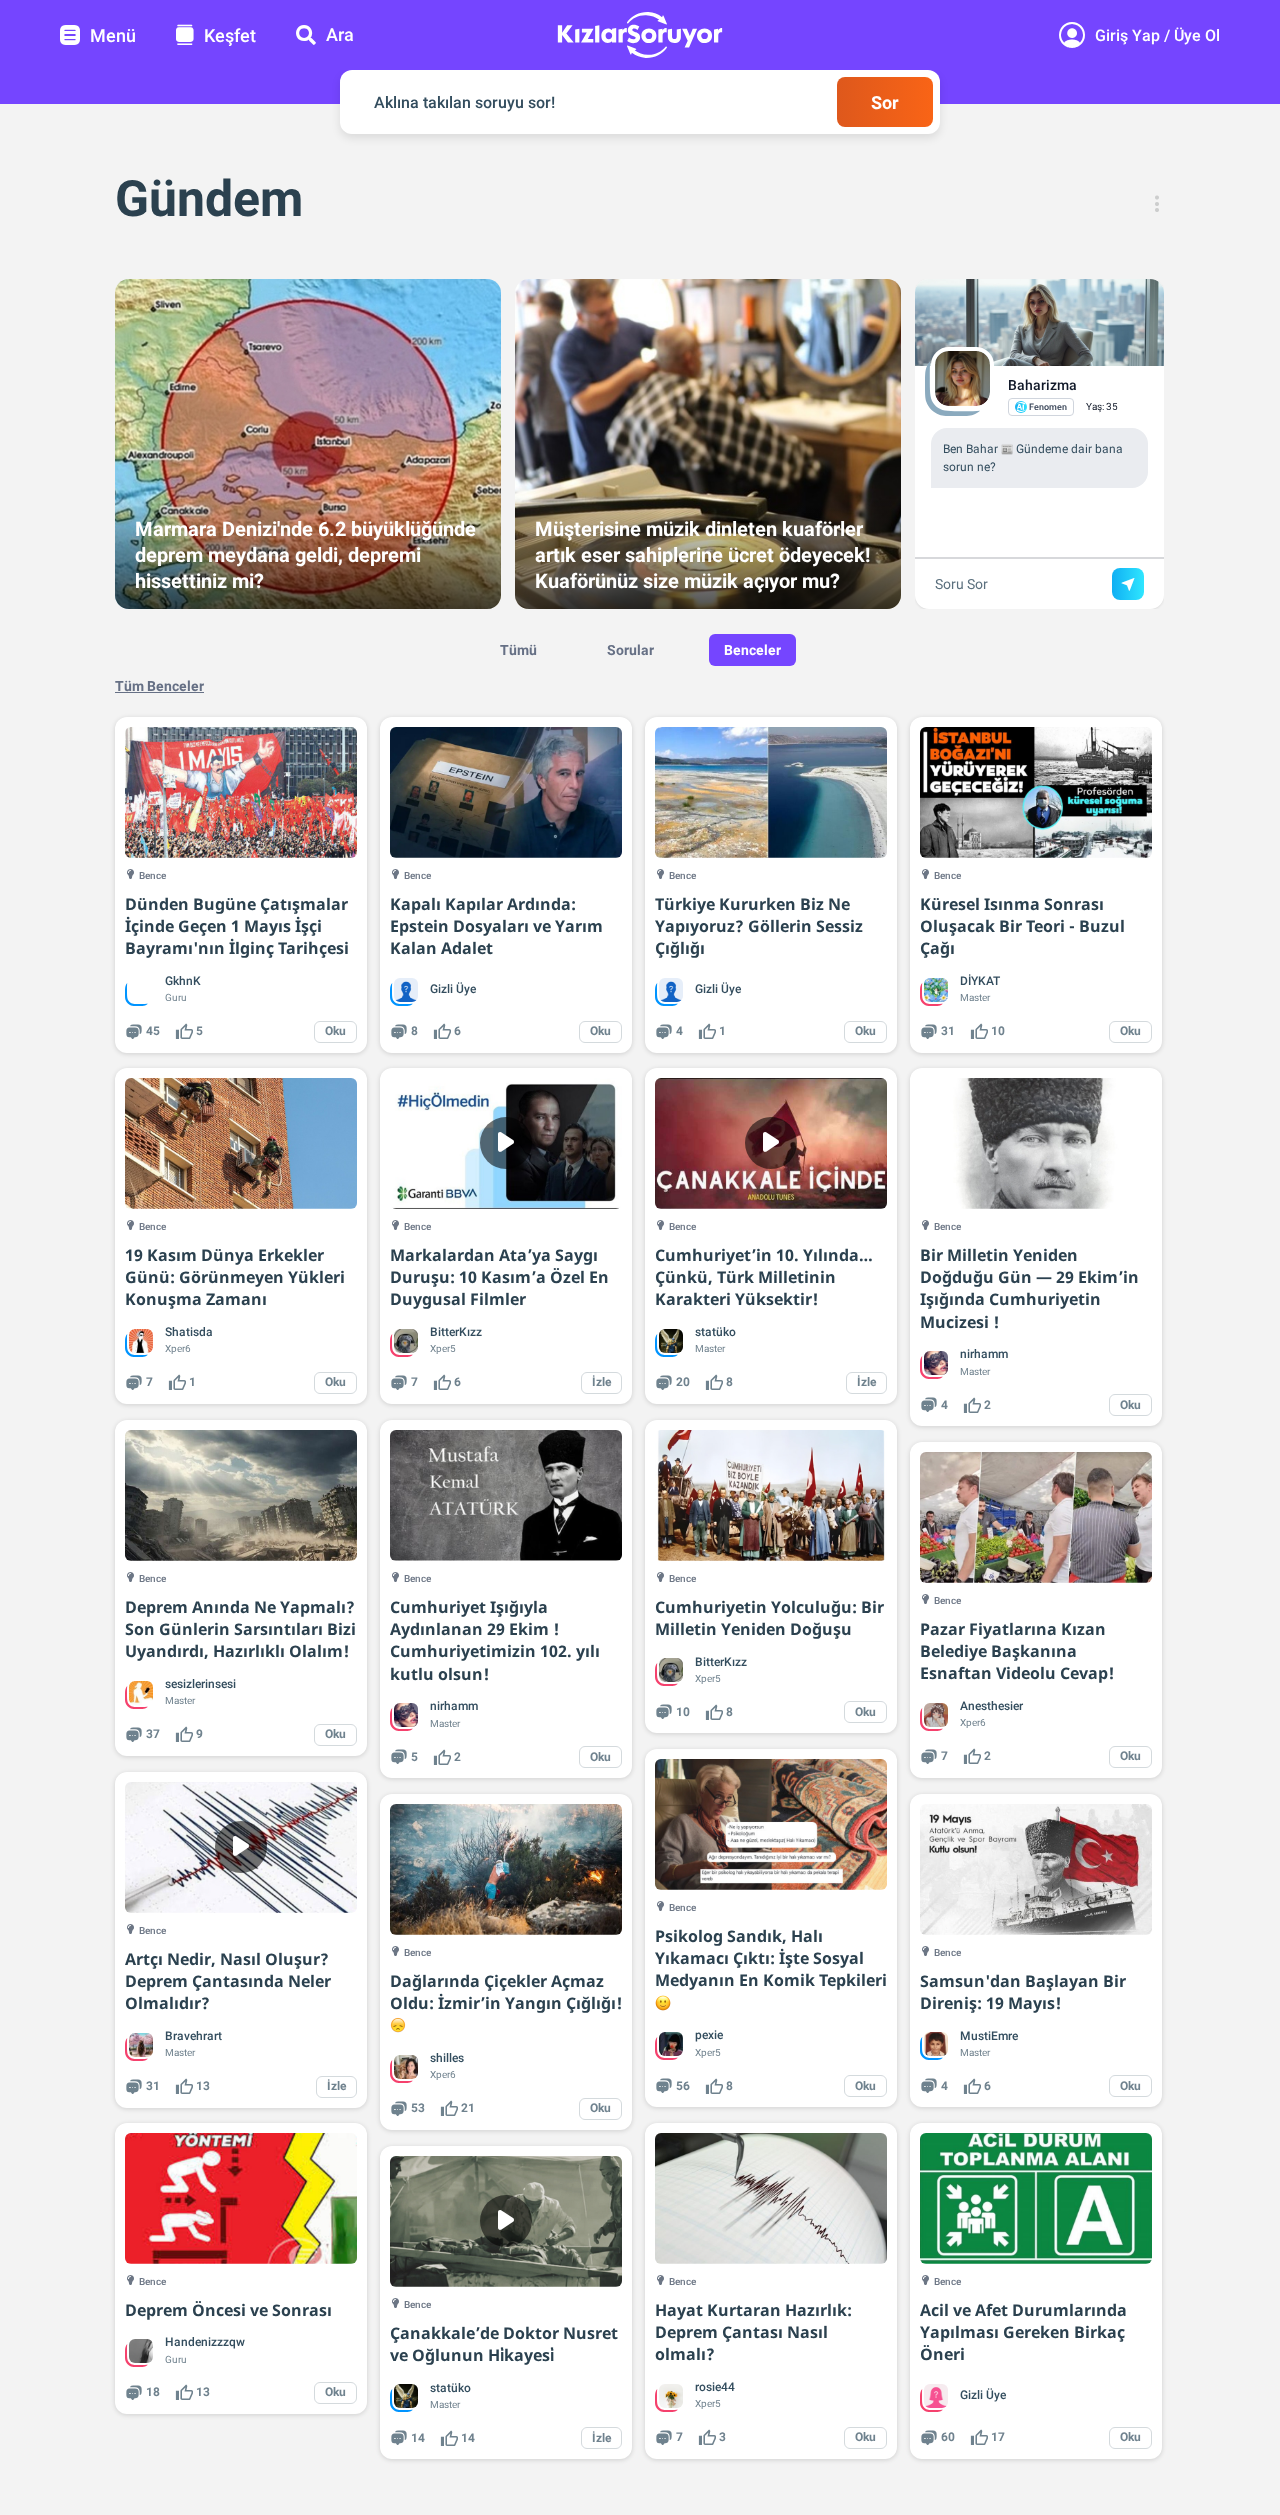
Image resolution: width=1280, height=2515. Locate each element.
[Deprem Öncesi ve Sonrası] (241, 2198)
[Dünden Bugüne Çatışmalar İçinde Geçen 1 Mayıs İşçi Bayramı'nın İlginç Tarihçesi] (241, 792)
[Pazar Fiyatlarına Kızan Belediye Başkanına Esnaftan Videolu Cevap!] (1036, 1517)
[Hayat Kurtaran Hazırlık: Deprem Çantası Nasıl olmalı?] (771, 2198)
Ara (340, 34)
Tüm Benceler (159, 686)
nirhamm (984, 1354)
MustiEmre (989, 2036)
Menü (113, 35)
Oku (335, 1031)
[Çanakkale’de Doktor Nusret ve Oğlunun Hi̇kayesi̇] (506, 2221)
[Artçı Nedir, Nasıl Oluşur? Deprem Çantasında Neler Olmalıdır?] (241, 1847)
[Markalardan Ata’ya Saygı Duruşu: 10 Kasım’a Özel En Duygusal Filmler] (506, 1143)
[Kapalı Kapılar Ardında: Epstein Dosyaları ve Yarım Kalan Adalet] (506, 792)
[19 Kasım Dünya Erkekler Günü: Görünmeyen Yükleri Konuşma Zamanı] (241, 1143)
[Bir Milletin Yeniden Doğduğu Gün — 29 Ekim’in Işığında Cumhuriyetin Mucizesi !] (1036, 1143)
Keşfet (230, 35)
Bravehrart (193, 2036)
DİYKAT (980, 981)
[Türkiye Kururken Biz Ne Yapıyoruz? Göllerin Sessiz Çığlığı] (771, 792)
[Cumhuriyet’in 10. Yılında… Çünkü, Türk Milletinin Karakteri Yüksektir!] (771, 1143)
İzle (601, 1382)
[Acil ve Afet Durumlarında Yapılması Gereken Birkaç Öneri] (1036, 2198)
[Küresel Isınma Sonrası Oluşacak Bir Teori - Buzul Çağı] (1036, 792)
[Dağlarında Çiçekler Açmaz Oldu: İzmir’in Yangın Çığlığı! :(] (506, 1869)
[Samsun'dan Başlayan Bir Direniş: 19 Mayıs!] (1036, 1869)
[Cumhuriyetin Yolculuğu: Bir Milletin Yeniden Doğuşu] (771, 1495)
